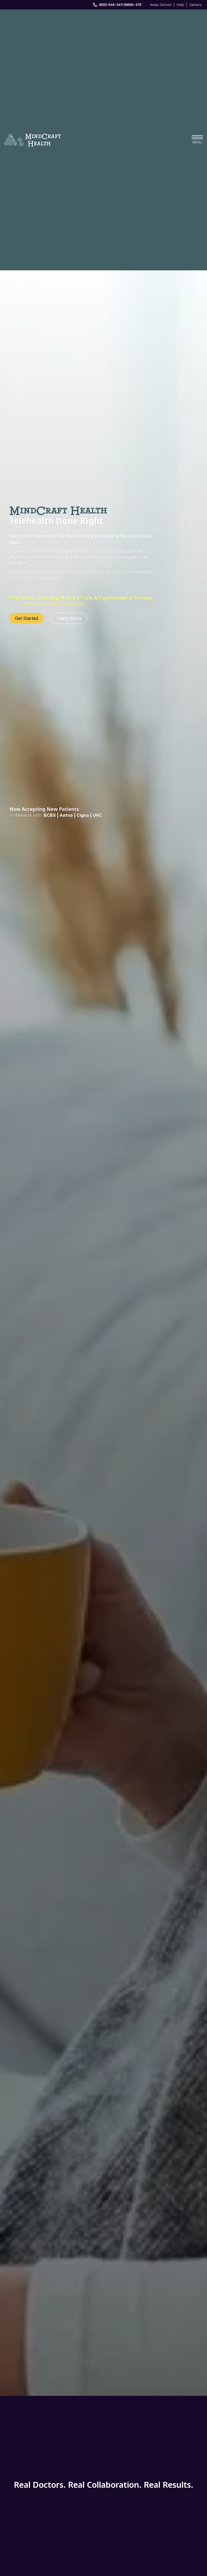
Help (180, 5)
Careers (195, 5)
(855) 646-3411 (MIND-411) (120, 5)
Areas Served (161, 5)
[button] (197, 140)
